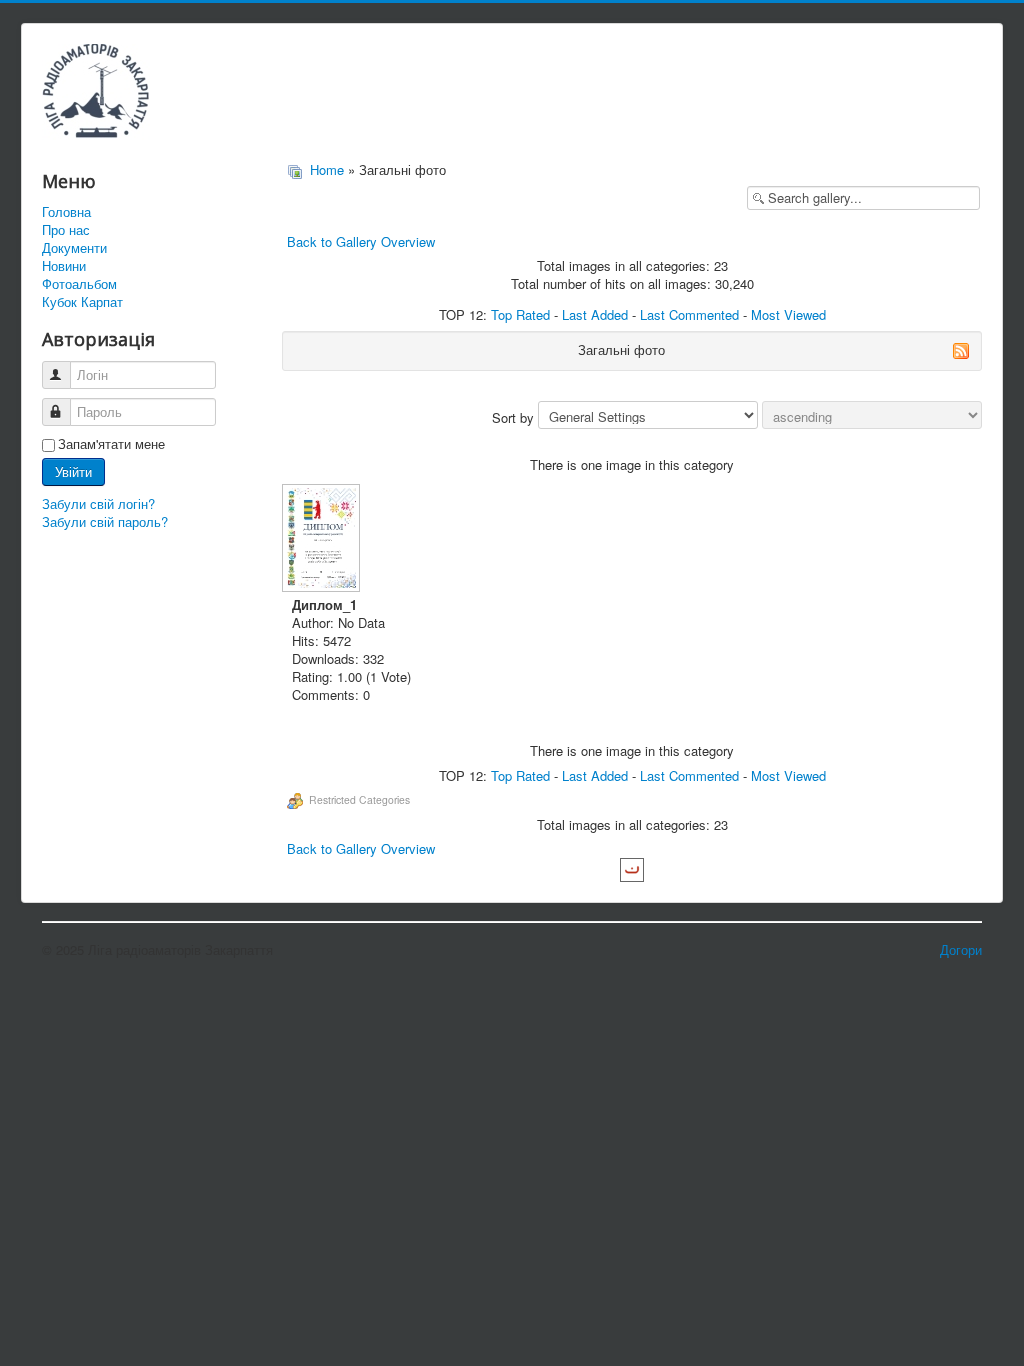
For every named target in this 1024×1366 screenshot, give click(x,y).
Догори (961, 949)
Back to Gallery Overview (361, 241)
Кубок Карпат (82, 302)
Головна (66, 212)
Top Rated (520, 314)
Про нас (66, 230)
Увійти (73, 471)
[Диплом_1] (323, 540)
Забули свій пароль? (105, 521)
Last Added (595, 314)
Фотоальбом (79, 284)
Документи (74, 248)
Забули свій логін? (98, 503)
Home (327, 169)
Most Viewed (788, 314)
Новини (64, 266)
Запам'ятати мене (111, 444)
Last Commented (689, 314)
